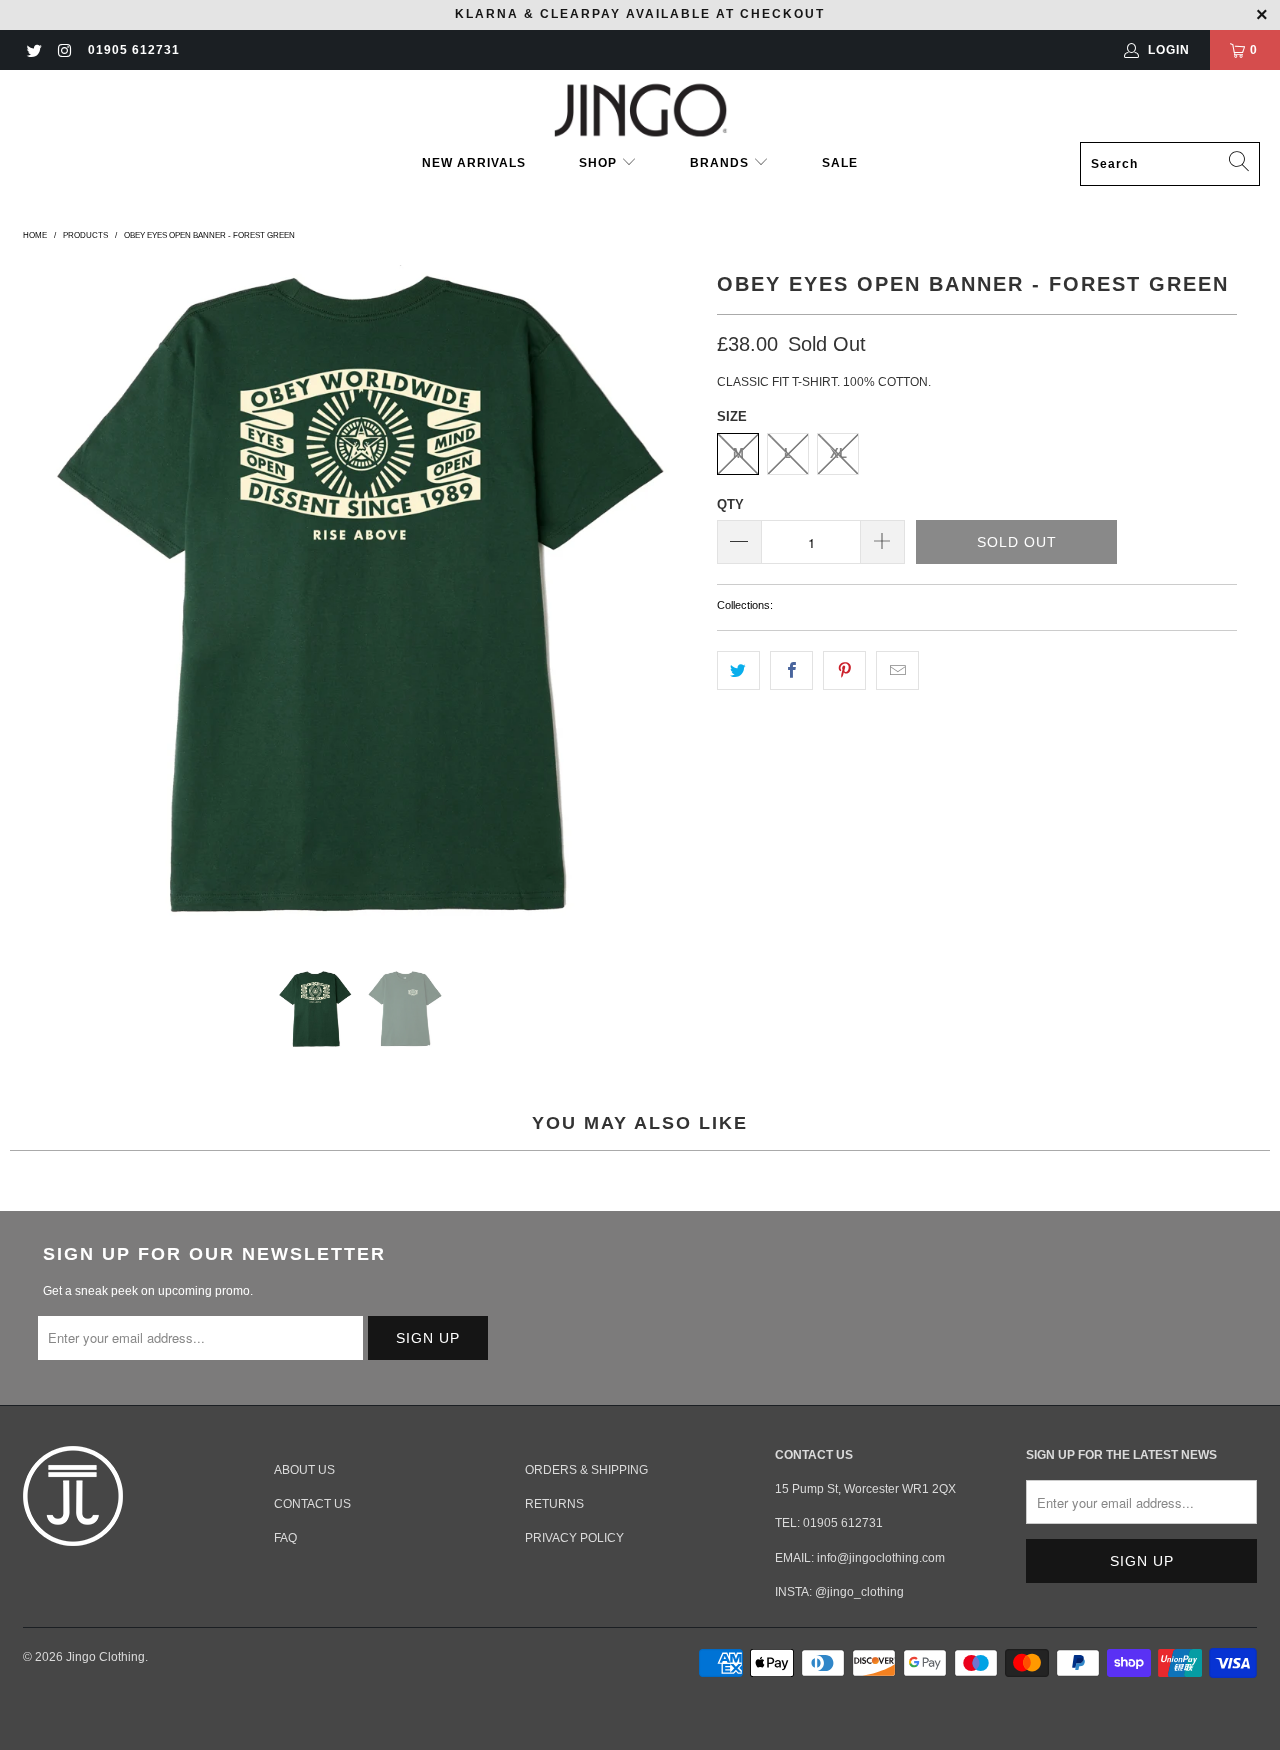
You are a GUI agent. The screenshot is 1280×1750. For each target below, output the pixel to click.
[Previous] (42, 602)
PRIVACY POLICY (574, 1538)
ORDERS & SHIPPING (586, 1470)
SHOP (600, 163)
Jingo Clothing (105, 1657)
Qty (730, 504)
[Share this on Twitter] (738, 670)
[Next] (678, 602)
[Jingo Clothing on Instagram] (63, 50)
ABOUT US (304, 1470)
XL (838, 453)
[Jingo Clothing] (640, 111)
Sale (840, 163)
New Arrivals (474, 163)
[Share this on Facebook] (791, 670)
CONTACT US (312, 1504)
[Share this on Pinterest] (844, 670)
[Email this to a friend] (897, 670)
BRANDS (719, 163)
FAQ (285, 1538)
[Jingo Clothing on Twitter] (33, 50)
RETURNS (554, 1504)
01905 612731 (134, 50)
